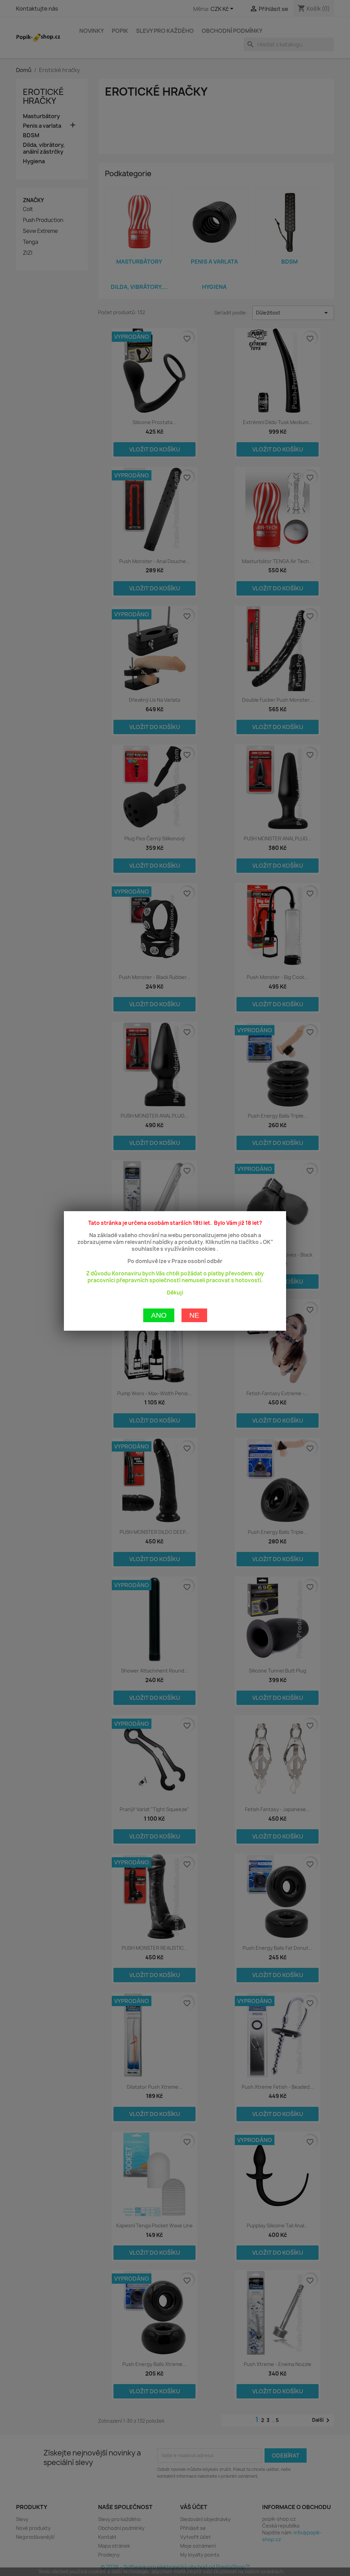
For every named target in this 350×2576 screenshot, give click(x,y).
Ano (159, 1315)
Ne (194, 1315)
